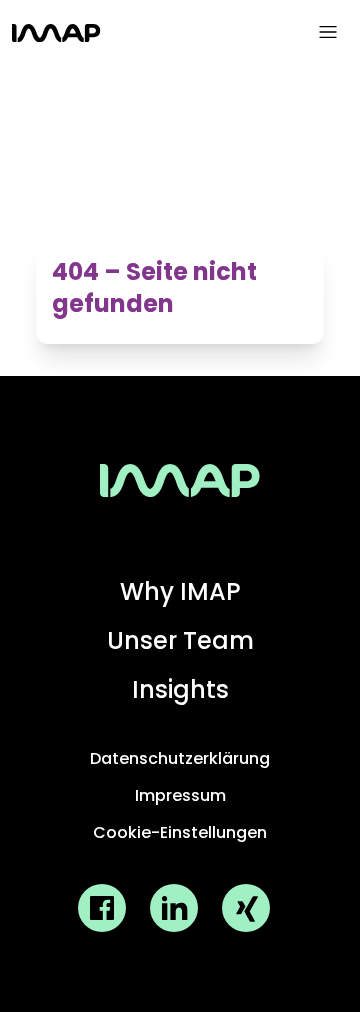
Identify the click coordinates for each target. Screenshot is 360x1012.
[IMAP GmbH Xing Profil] (246, 908)
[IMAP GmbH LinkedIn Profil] (174, 908)
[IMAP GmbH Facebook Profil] (102, 908)
